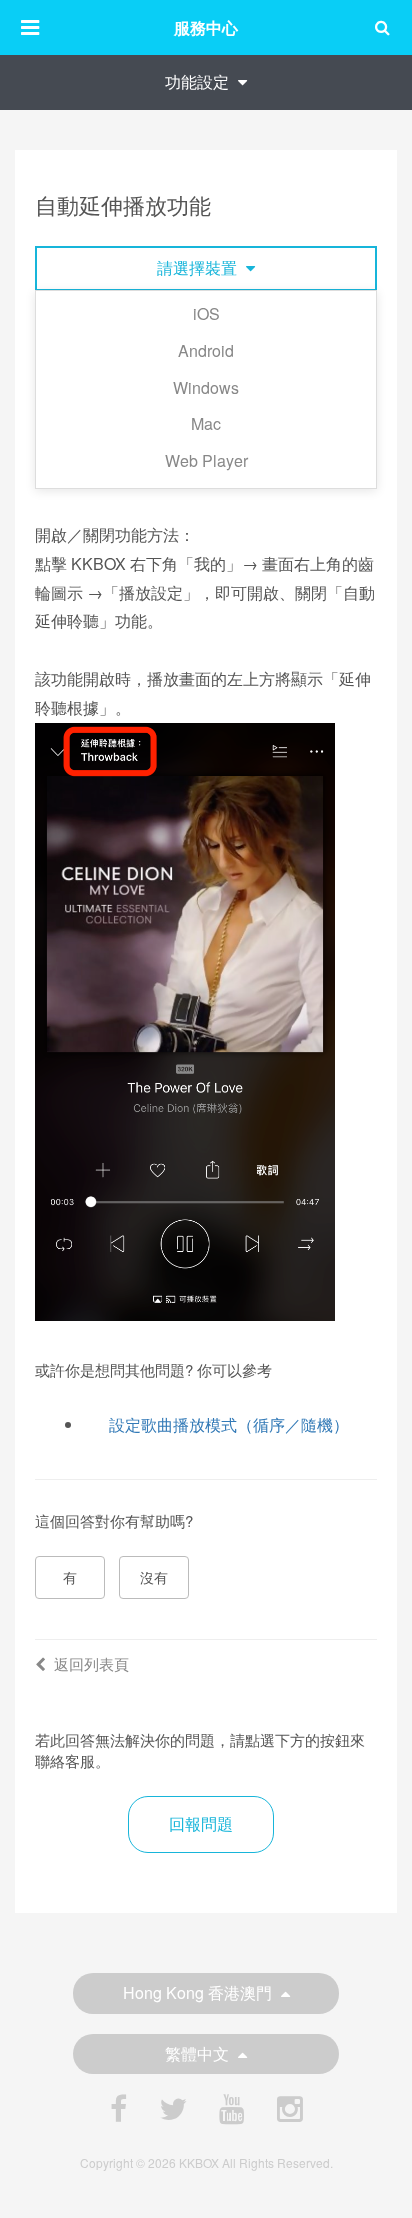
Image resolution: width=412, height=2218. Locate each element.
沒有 (154, 1577)
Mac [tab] (206, 423)
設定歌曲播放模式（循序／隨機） (229, 1424)
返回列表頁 (91, 1663)
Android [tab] (206, 350)
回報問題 (201, 1823)
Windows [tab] (206, 387)
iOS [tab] (206, 313)
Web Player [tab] (206, 460)
